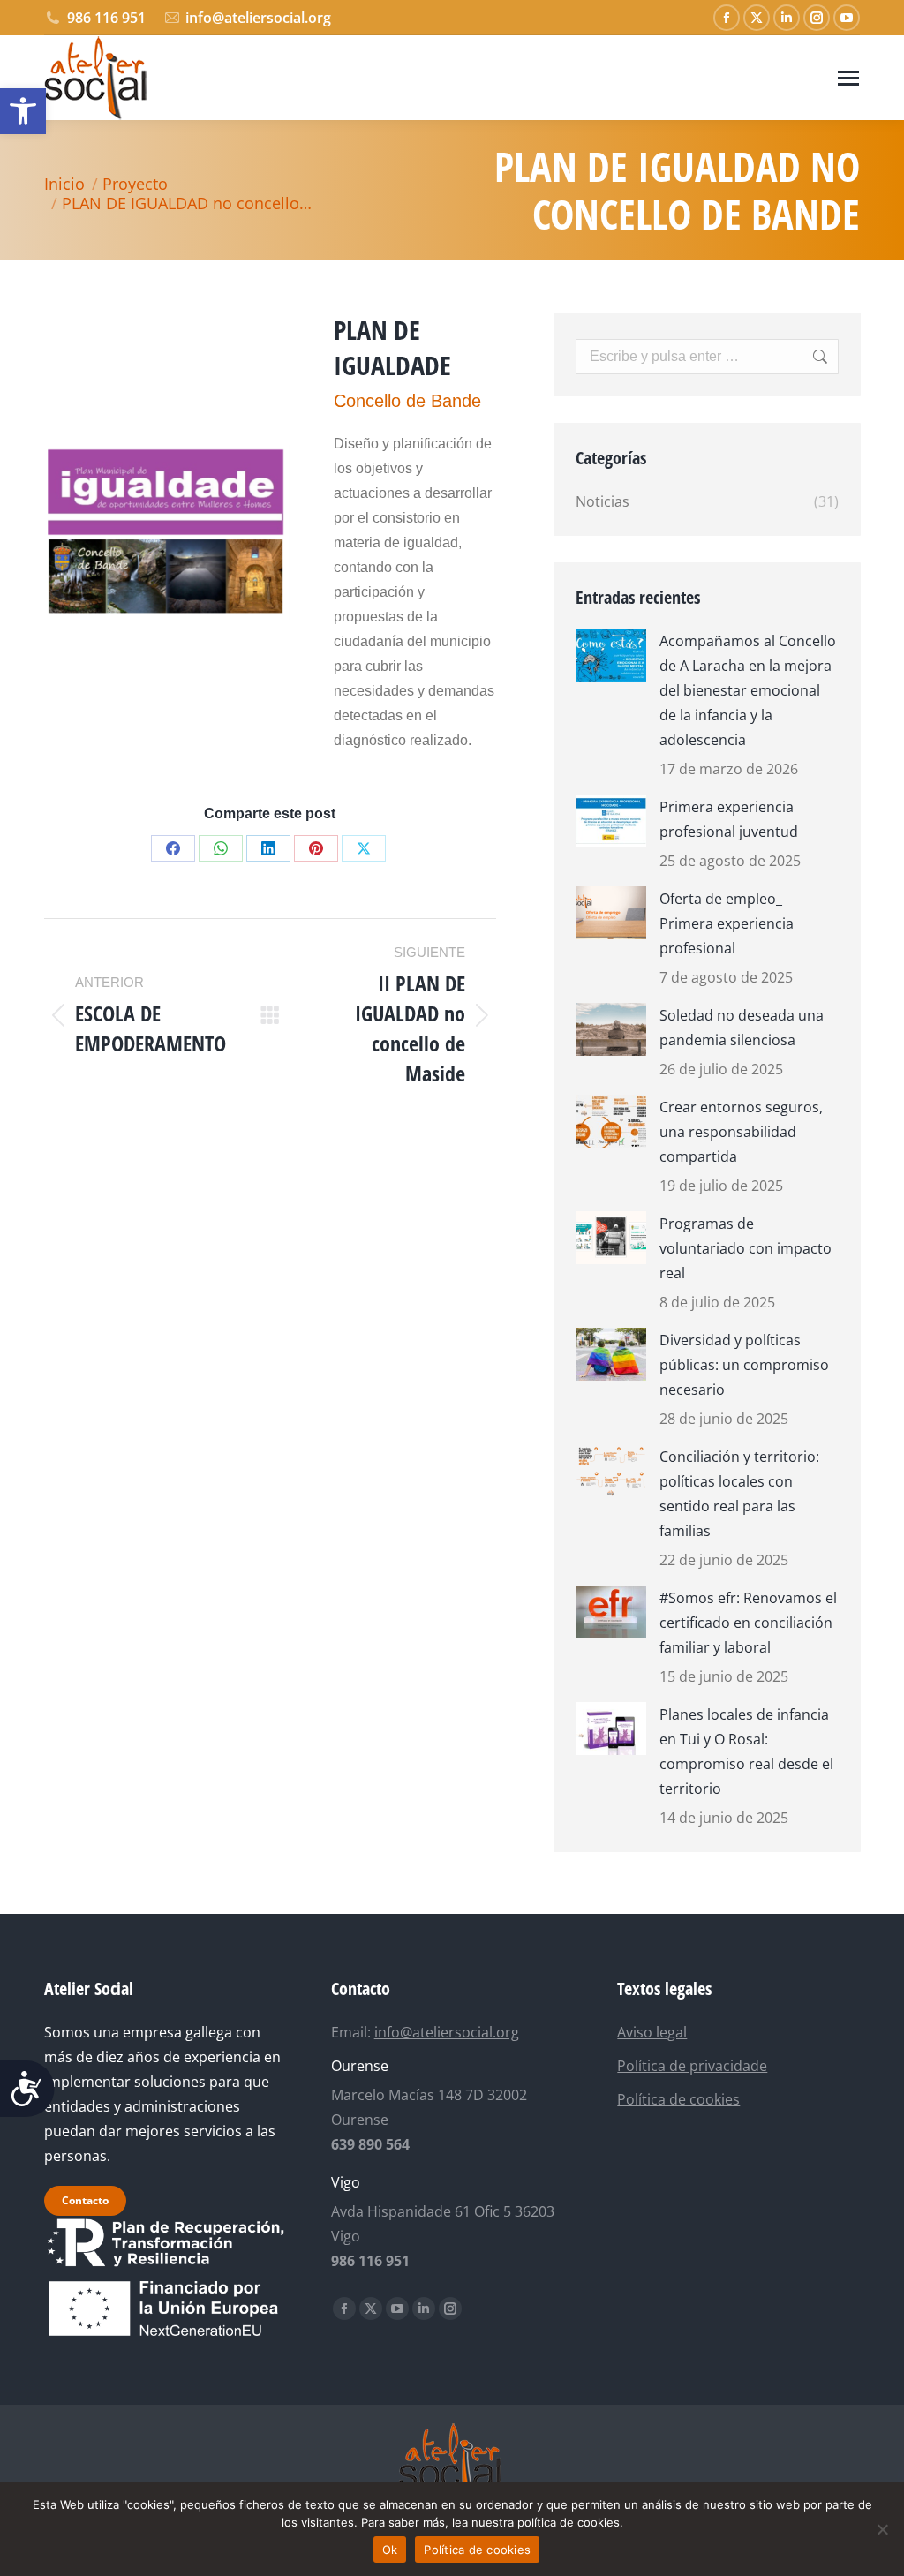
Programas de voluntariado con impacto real (746, 1248)
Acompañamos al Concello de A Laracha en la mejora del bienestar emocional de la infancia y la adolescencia (748, 690)
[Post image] (611, 655)
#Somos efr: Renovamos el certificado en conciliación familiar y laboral (748, 1623)
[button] (23, 111)
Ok (390, 2550)
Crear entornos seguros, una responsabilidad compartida (741, 1132)
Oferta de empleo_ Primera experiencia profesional (727, 923)
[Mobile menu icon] (848, 78)
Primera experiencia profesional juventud (729, 819)
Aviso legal (652, 2032)
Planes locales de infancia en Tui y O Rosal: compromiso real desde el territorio (746, 1751)
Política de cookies (678, 2099)
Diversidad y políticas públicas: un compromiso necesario (744, 1365)
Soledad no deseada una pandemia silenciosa (742, 1028)
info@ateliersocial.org (258, 18)
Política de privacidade (692, 2066)
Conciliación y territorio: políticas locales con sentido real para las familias (739, 1494)
